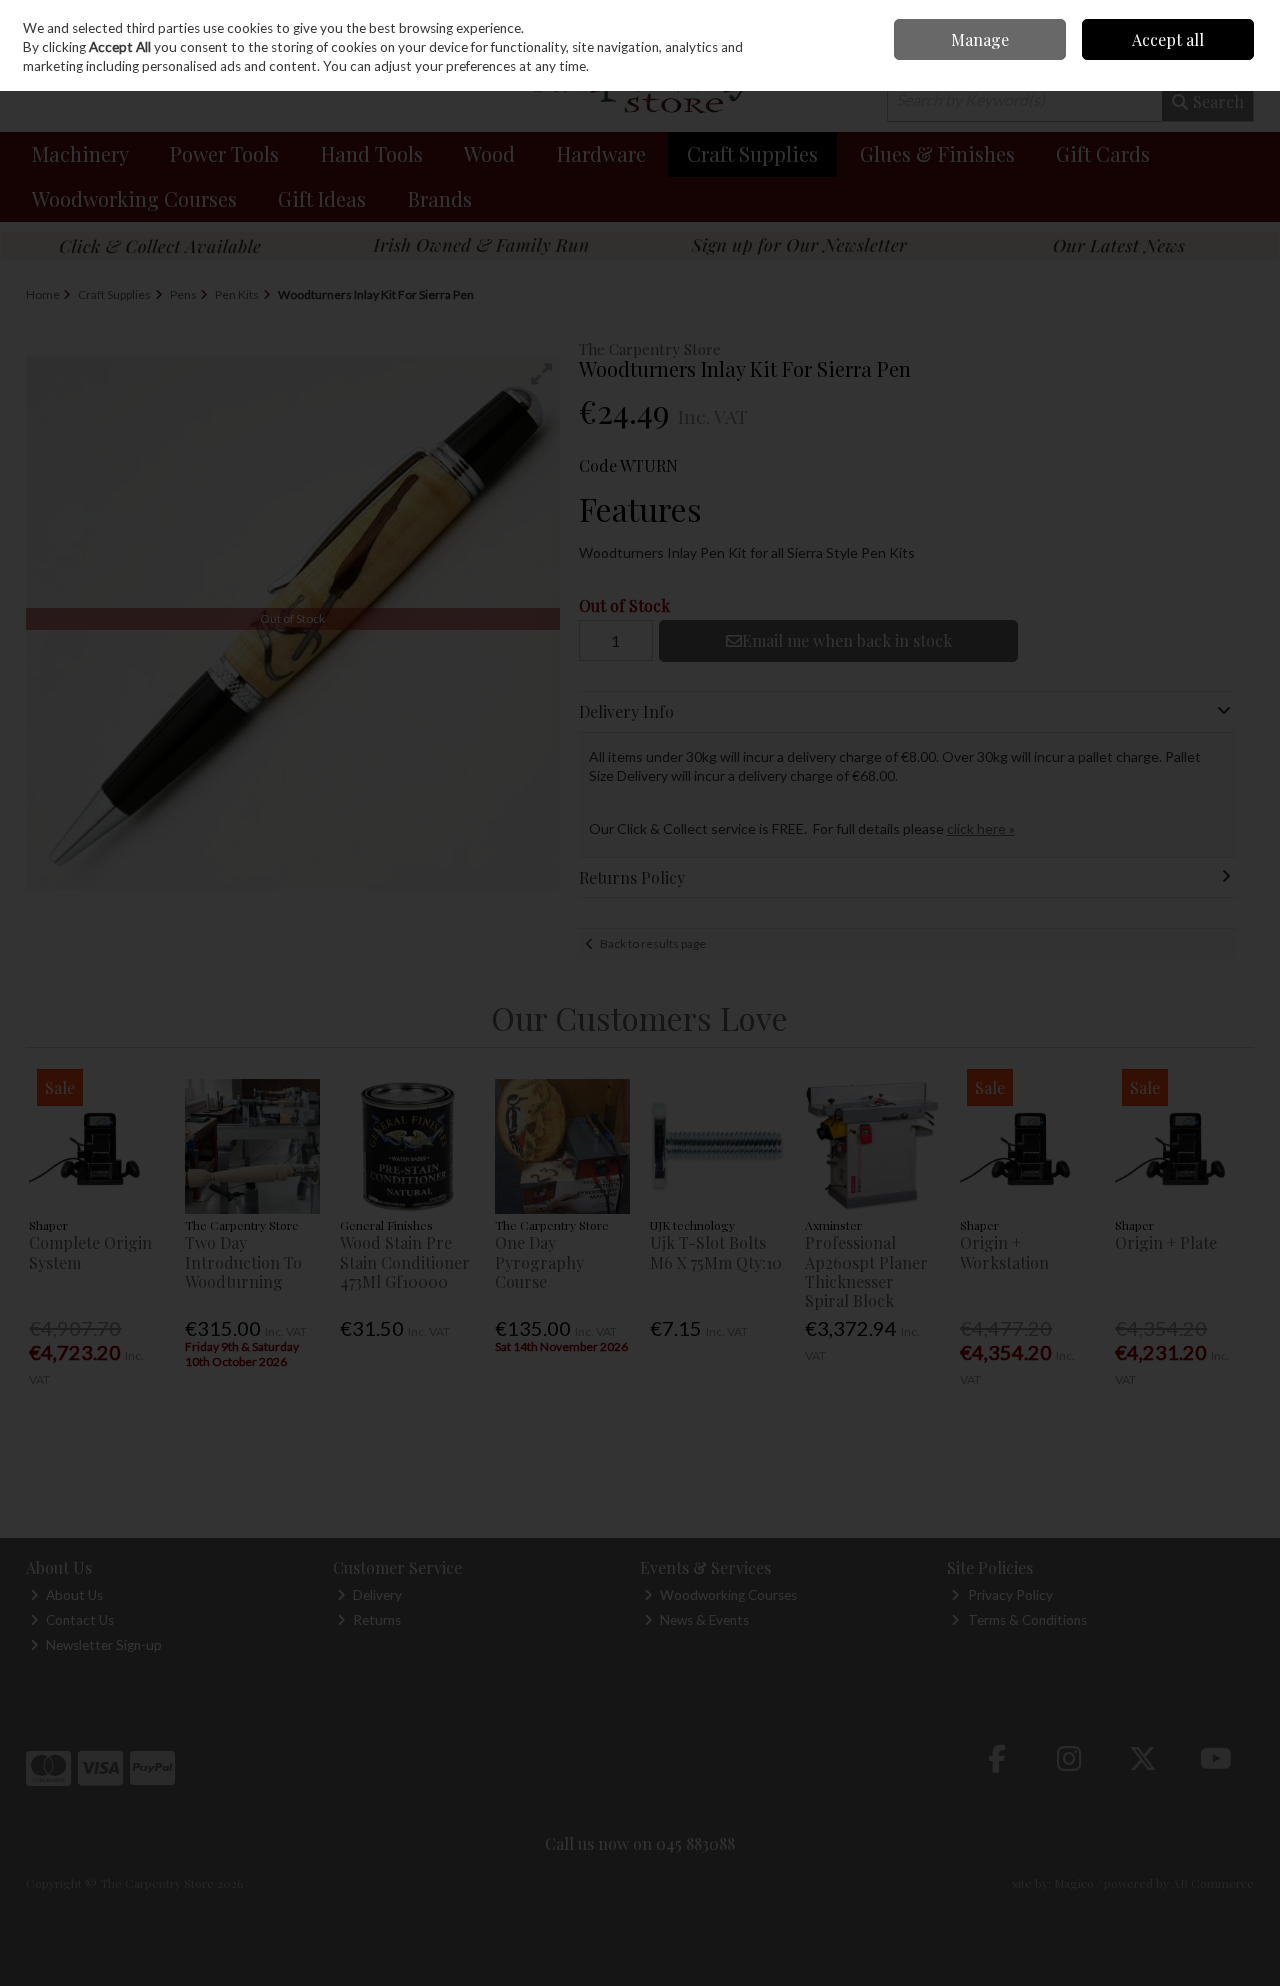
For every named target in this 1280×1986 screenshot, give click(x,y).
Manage (980, 39)
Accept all (1168, 39)
